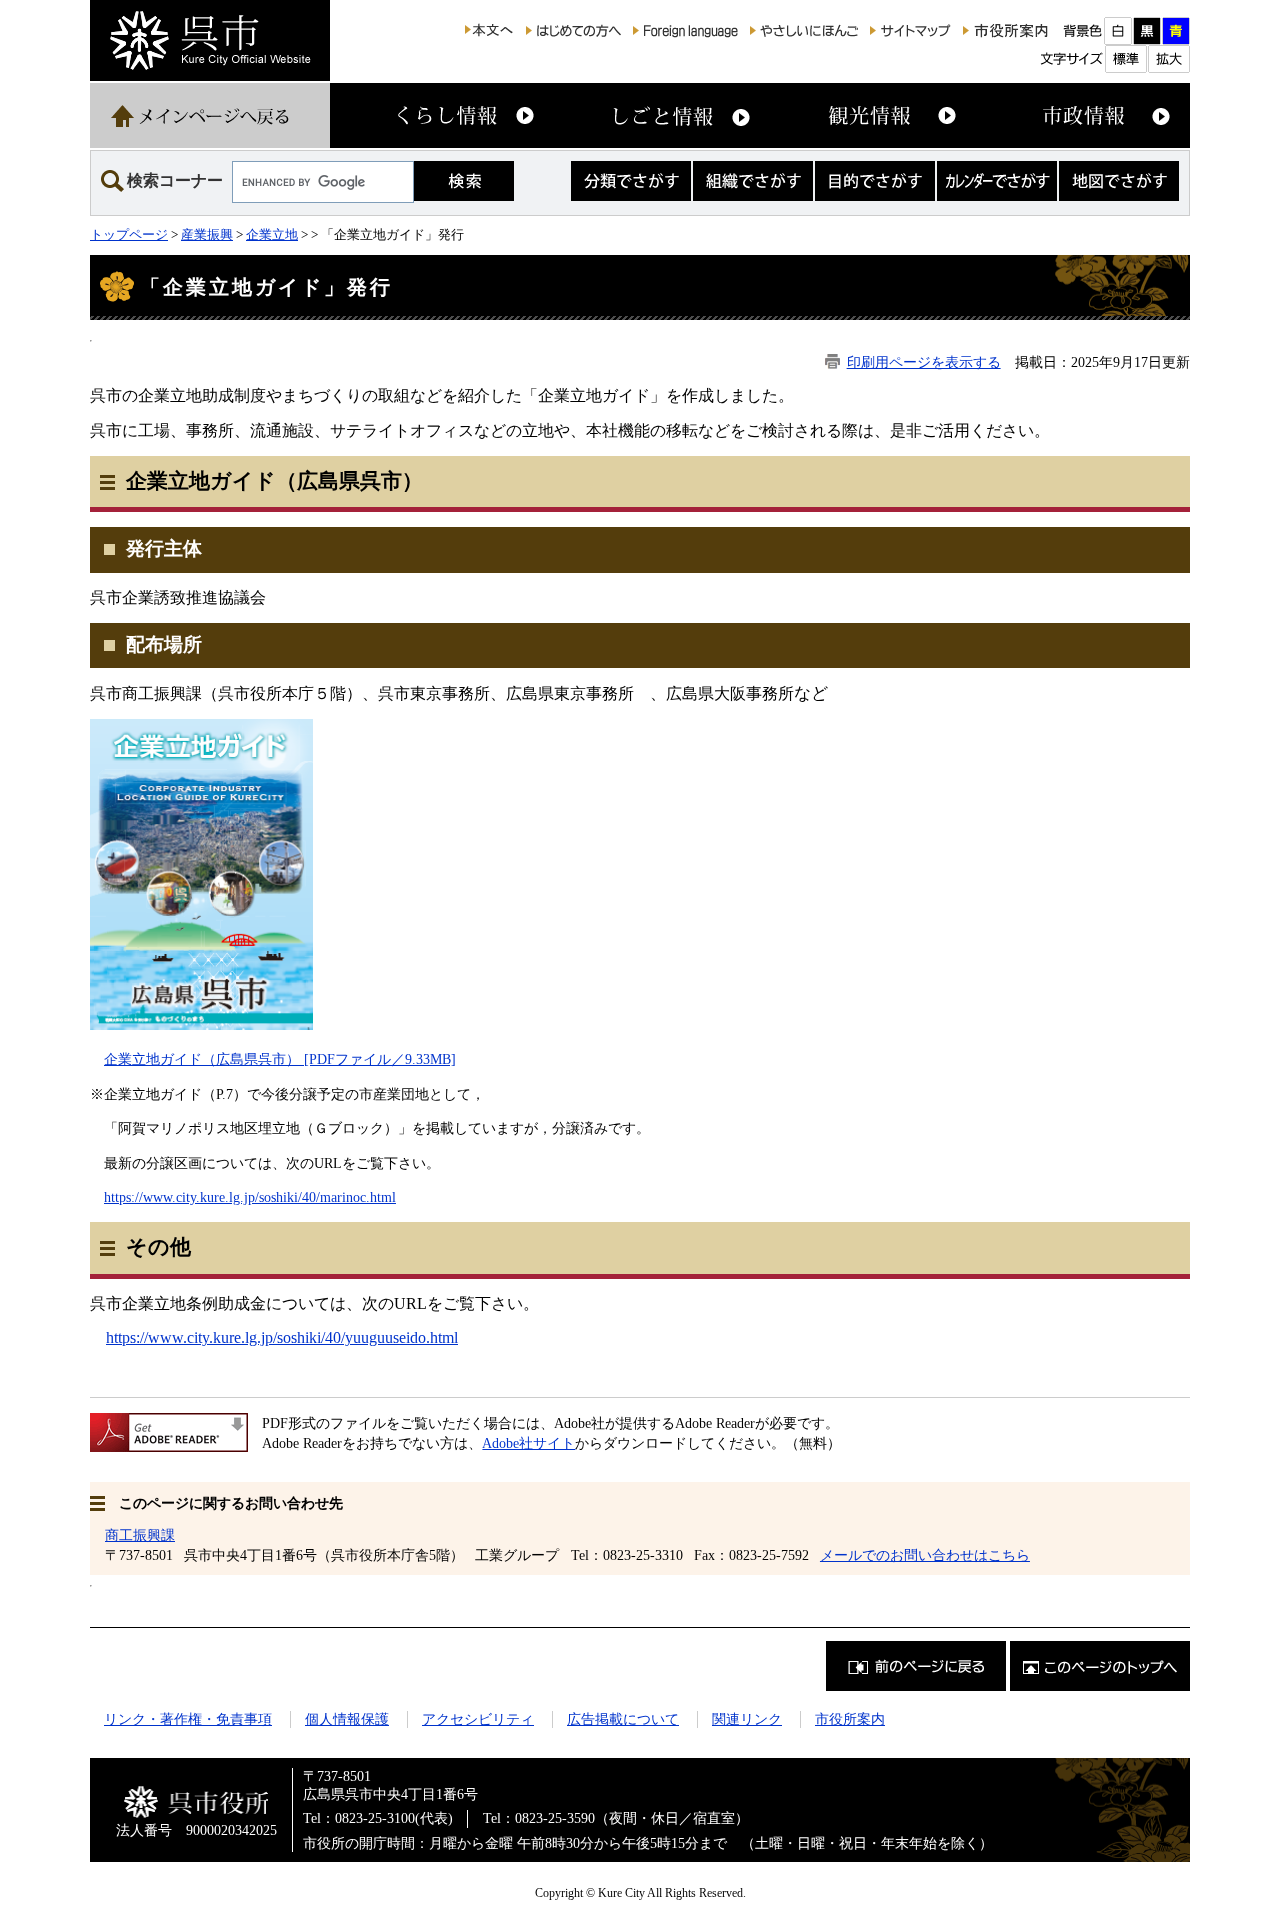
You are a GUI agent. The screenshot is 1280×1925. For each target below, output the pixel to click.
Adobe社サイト (528, 1443)
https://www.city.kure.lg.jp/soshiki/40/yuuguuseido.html (282, 1337)
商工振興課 (140, 1535)
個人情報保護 (347, 1719)
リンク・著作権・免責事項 (188, 1719)
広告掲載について (623, 1719)
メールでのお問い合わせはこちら (925, 1555)
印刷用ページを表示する (924, 362)
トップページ (129, 234)
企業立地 (272, 234)
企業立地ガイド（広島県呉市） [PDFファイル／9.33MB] (280, 1059)
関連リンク (747, 1719)
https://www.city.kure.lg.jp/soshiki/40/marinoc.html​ (250, 1197)
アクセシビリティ (478, 1719)
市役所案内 (850, 1719)
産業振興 (207, 234)
